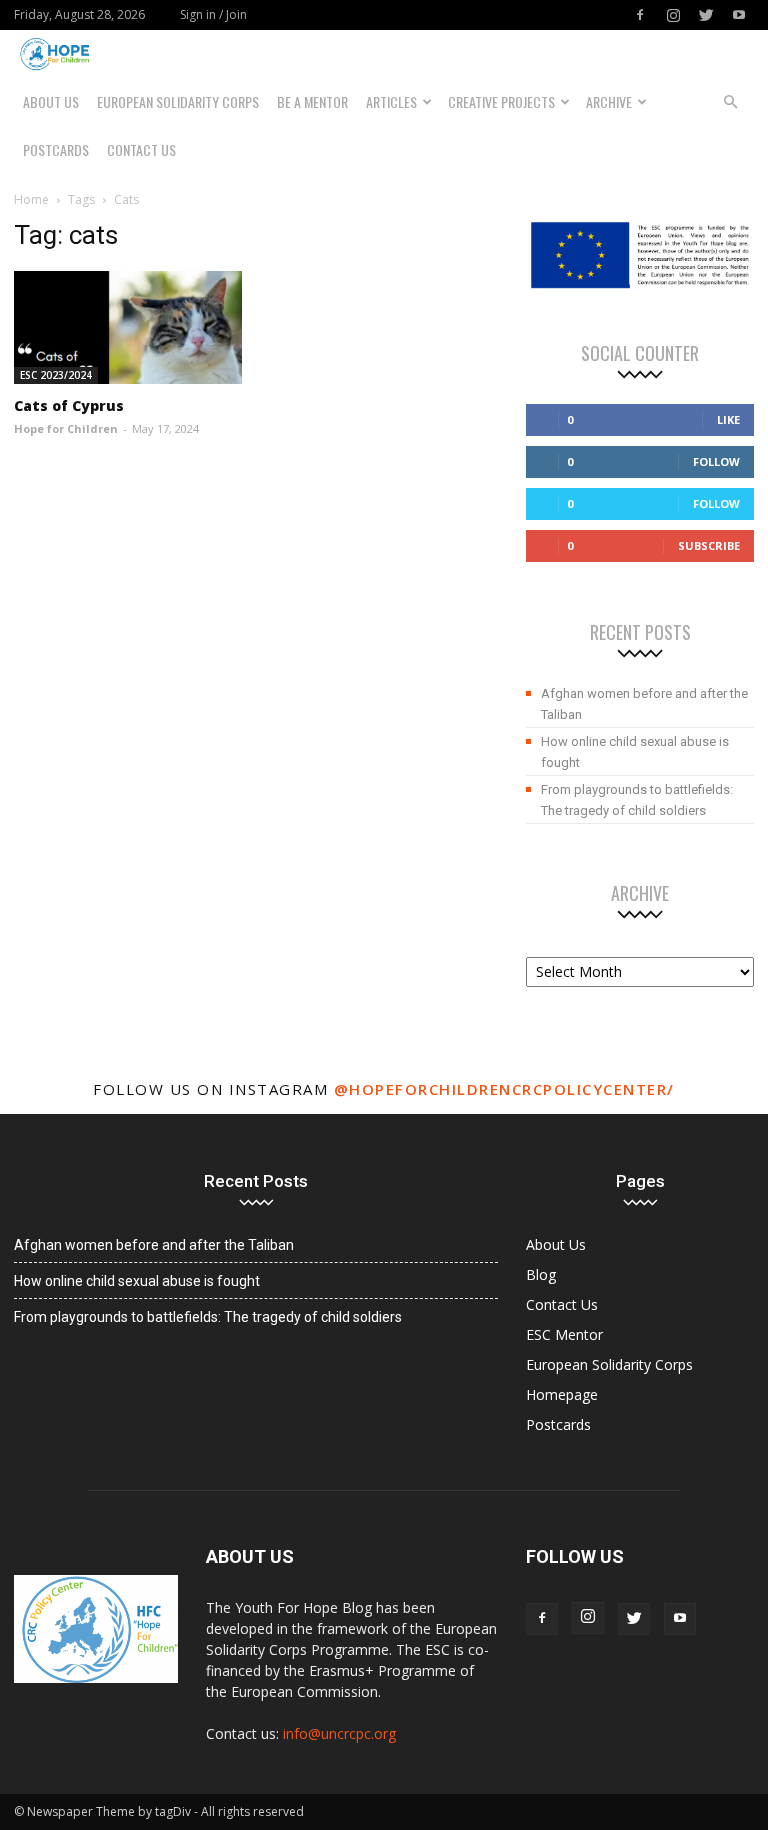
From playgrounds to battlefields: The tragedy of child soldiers (637, 800)
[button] (730, 102)
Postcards (56, 149)
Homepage (562, 1394)
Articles (391, 101)
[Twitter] (706, 15)
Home (31, 199)
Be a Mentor (312, 101)
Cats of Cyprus (69, 405)
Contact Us (141, 149)
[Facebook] (640, 15)
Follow (716, 461)
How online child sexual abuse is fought (635, 752)
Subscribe (709, 545)
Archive (609, 101)
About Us (51, 101)
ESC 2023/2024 (56, 375)
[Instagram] (673, 15)
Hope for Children (66, 428)
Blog (541, 1274)
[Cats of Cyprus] (128, 327)
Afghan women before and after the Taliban (644, 704)
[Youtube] (739, 15)
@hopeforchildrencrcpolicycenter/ (504, 1089)
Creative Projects (501, 101)
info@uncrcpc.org (339, 1733)
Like (728, 419)
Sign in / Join (213, 14)
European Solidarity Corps (178, 101)
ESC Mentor (564, 1334)
